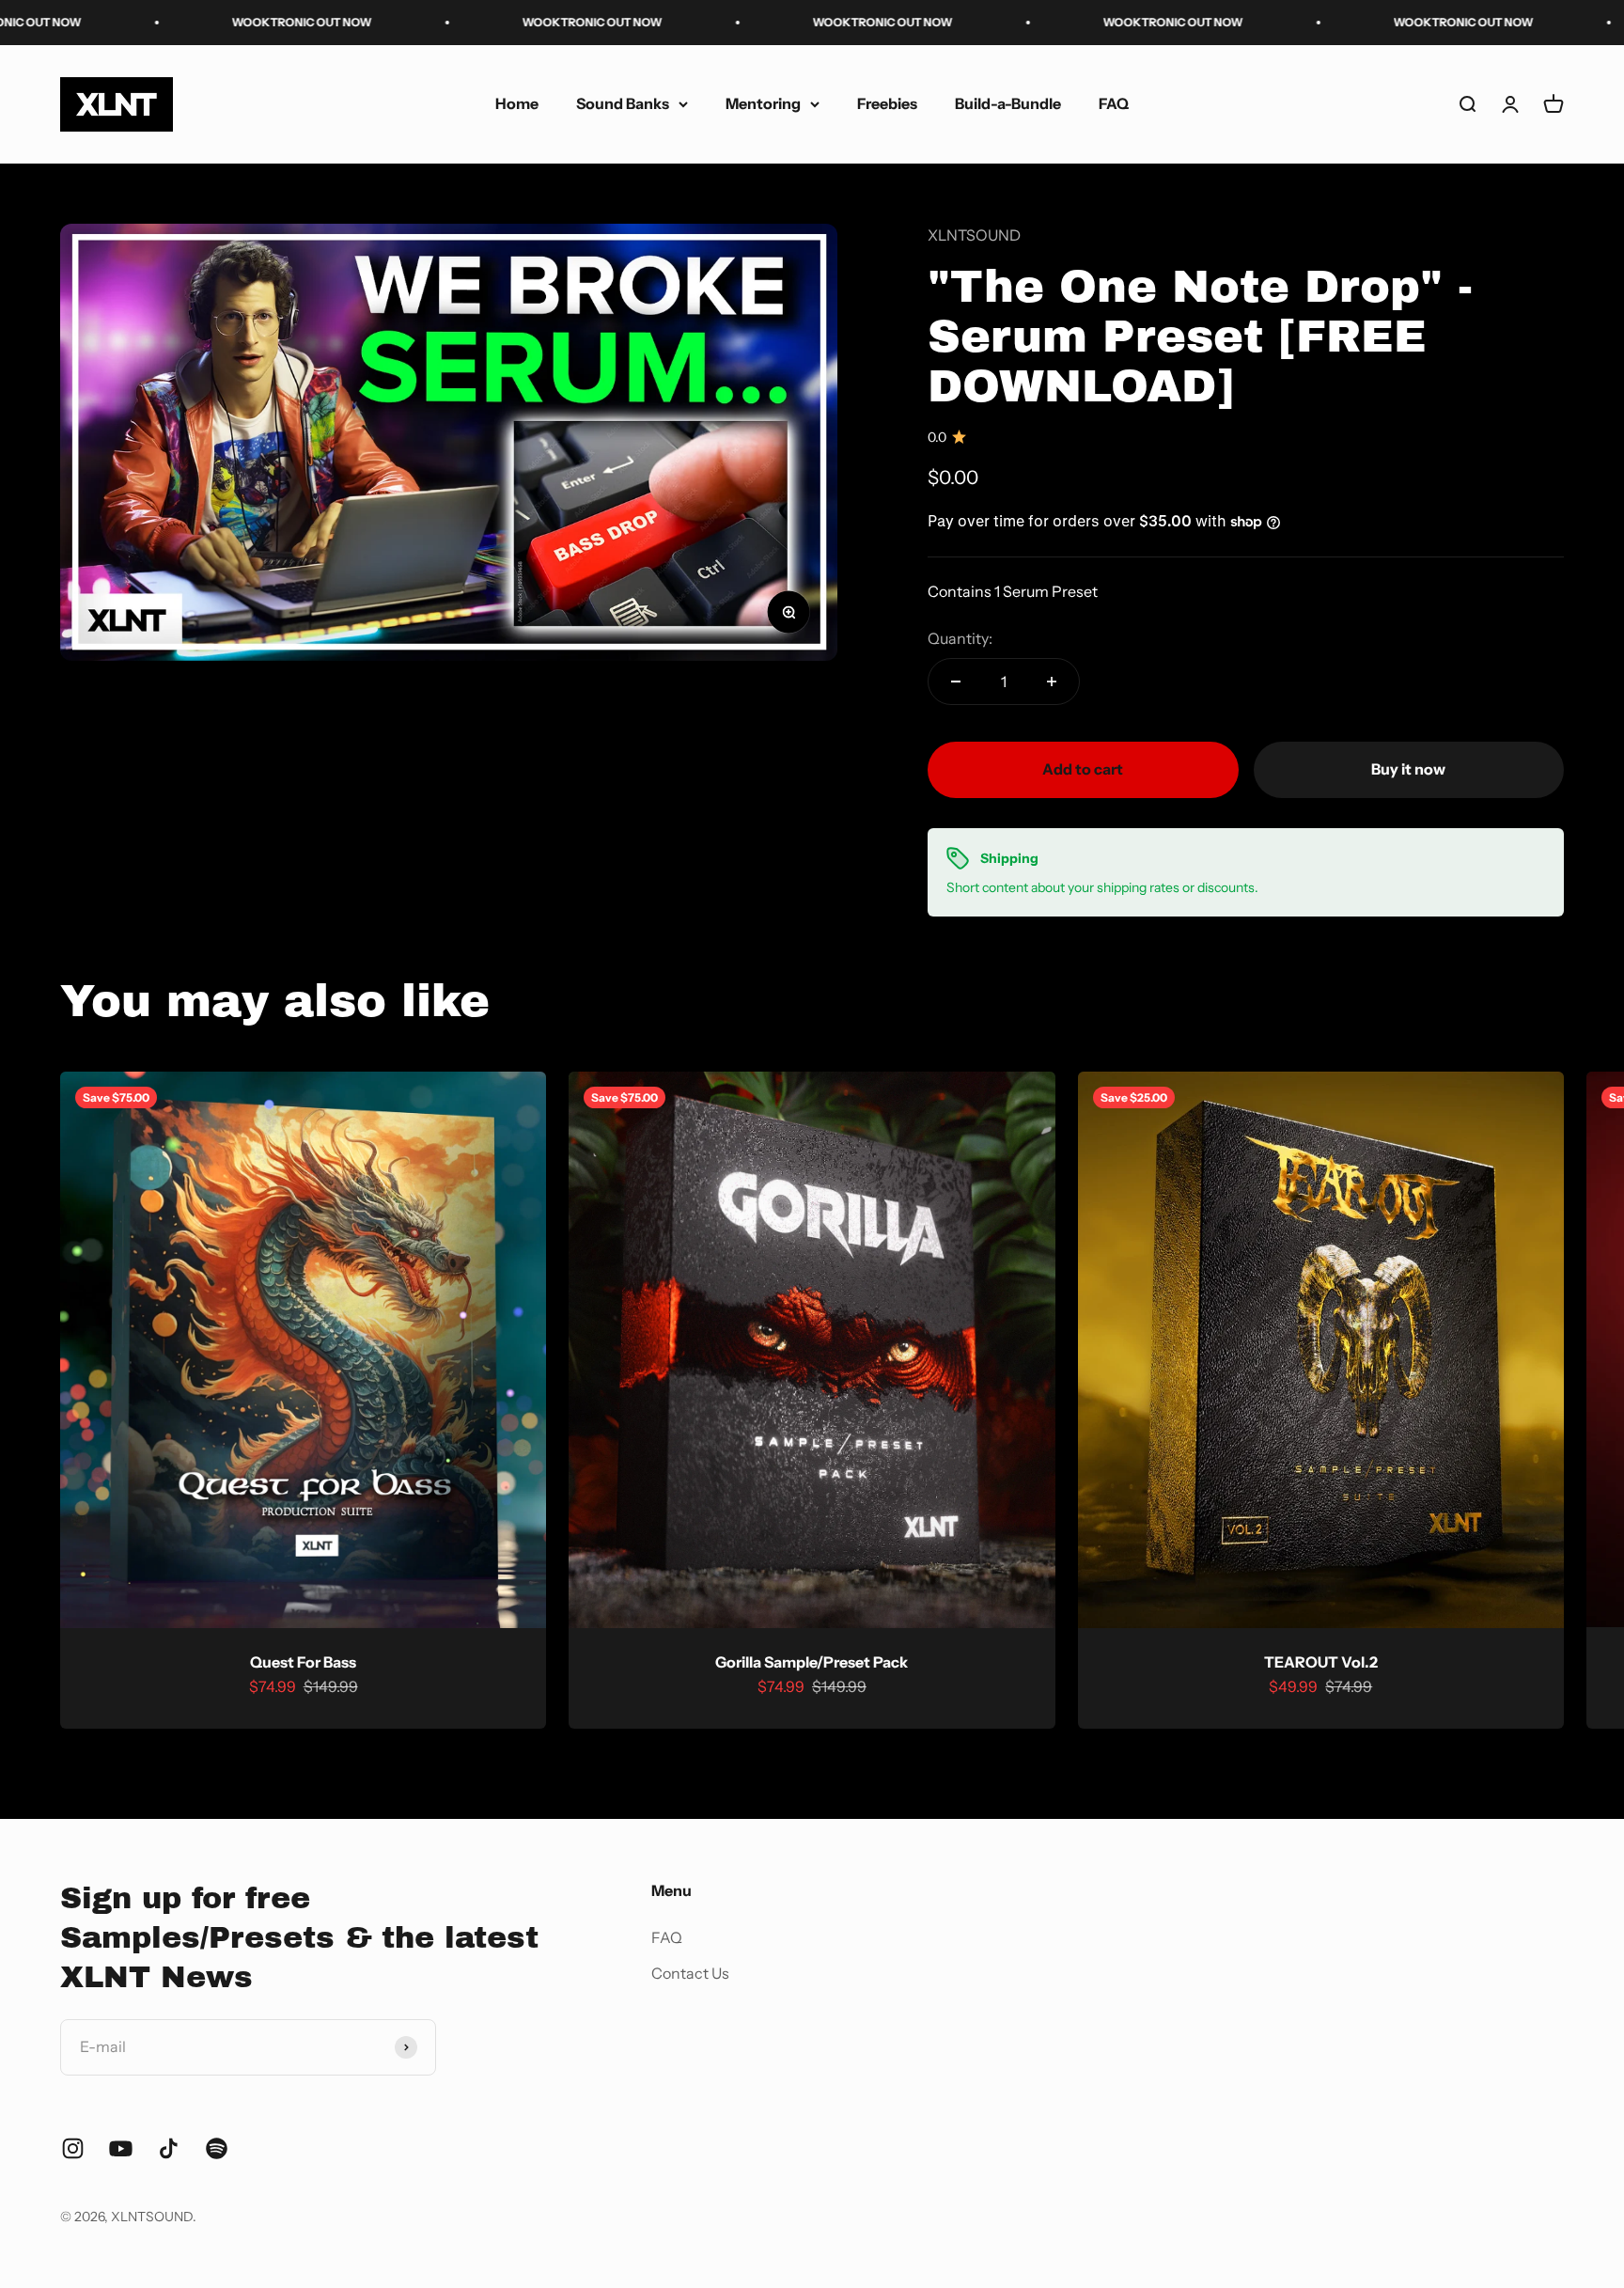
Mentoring (763, 103)
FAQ (1114, 103)
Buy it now (1408, 769)
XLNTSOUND (974, 235)
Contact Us (690, 1973)
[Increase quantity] (1052, 682)
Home (517, 103)
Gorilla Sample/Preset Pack (812, 1662)
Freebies (887, 103)
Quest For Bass (303, 1662)
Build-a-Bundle (1008, 103)
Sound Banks (623, 103)
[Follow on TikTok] (169, 2148)
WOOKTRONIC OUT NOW (172, 22)
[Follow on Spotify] (217, 2148)
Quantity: (960, 638)
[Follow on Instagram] (73, 2148)
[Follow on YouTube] (121, 2148)
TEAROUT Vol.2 (1321, 1662)
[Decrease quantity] (956, 682)
